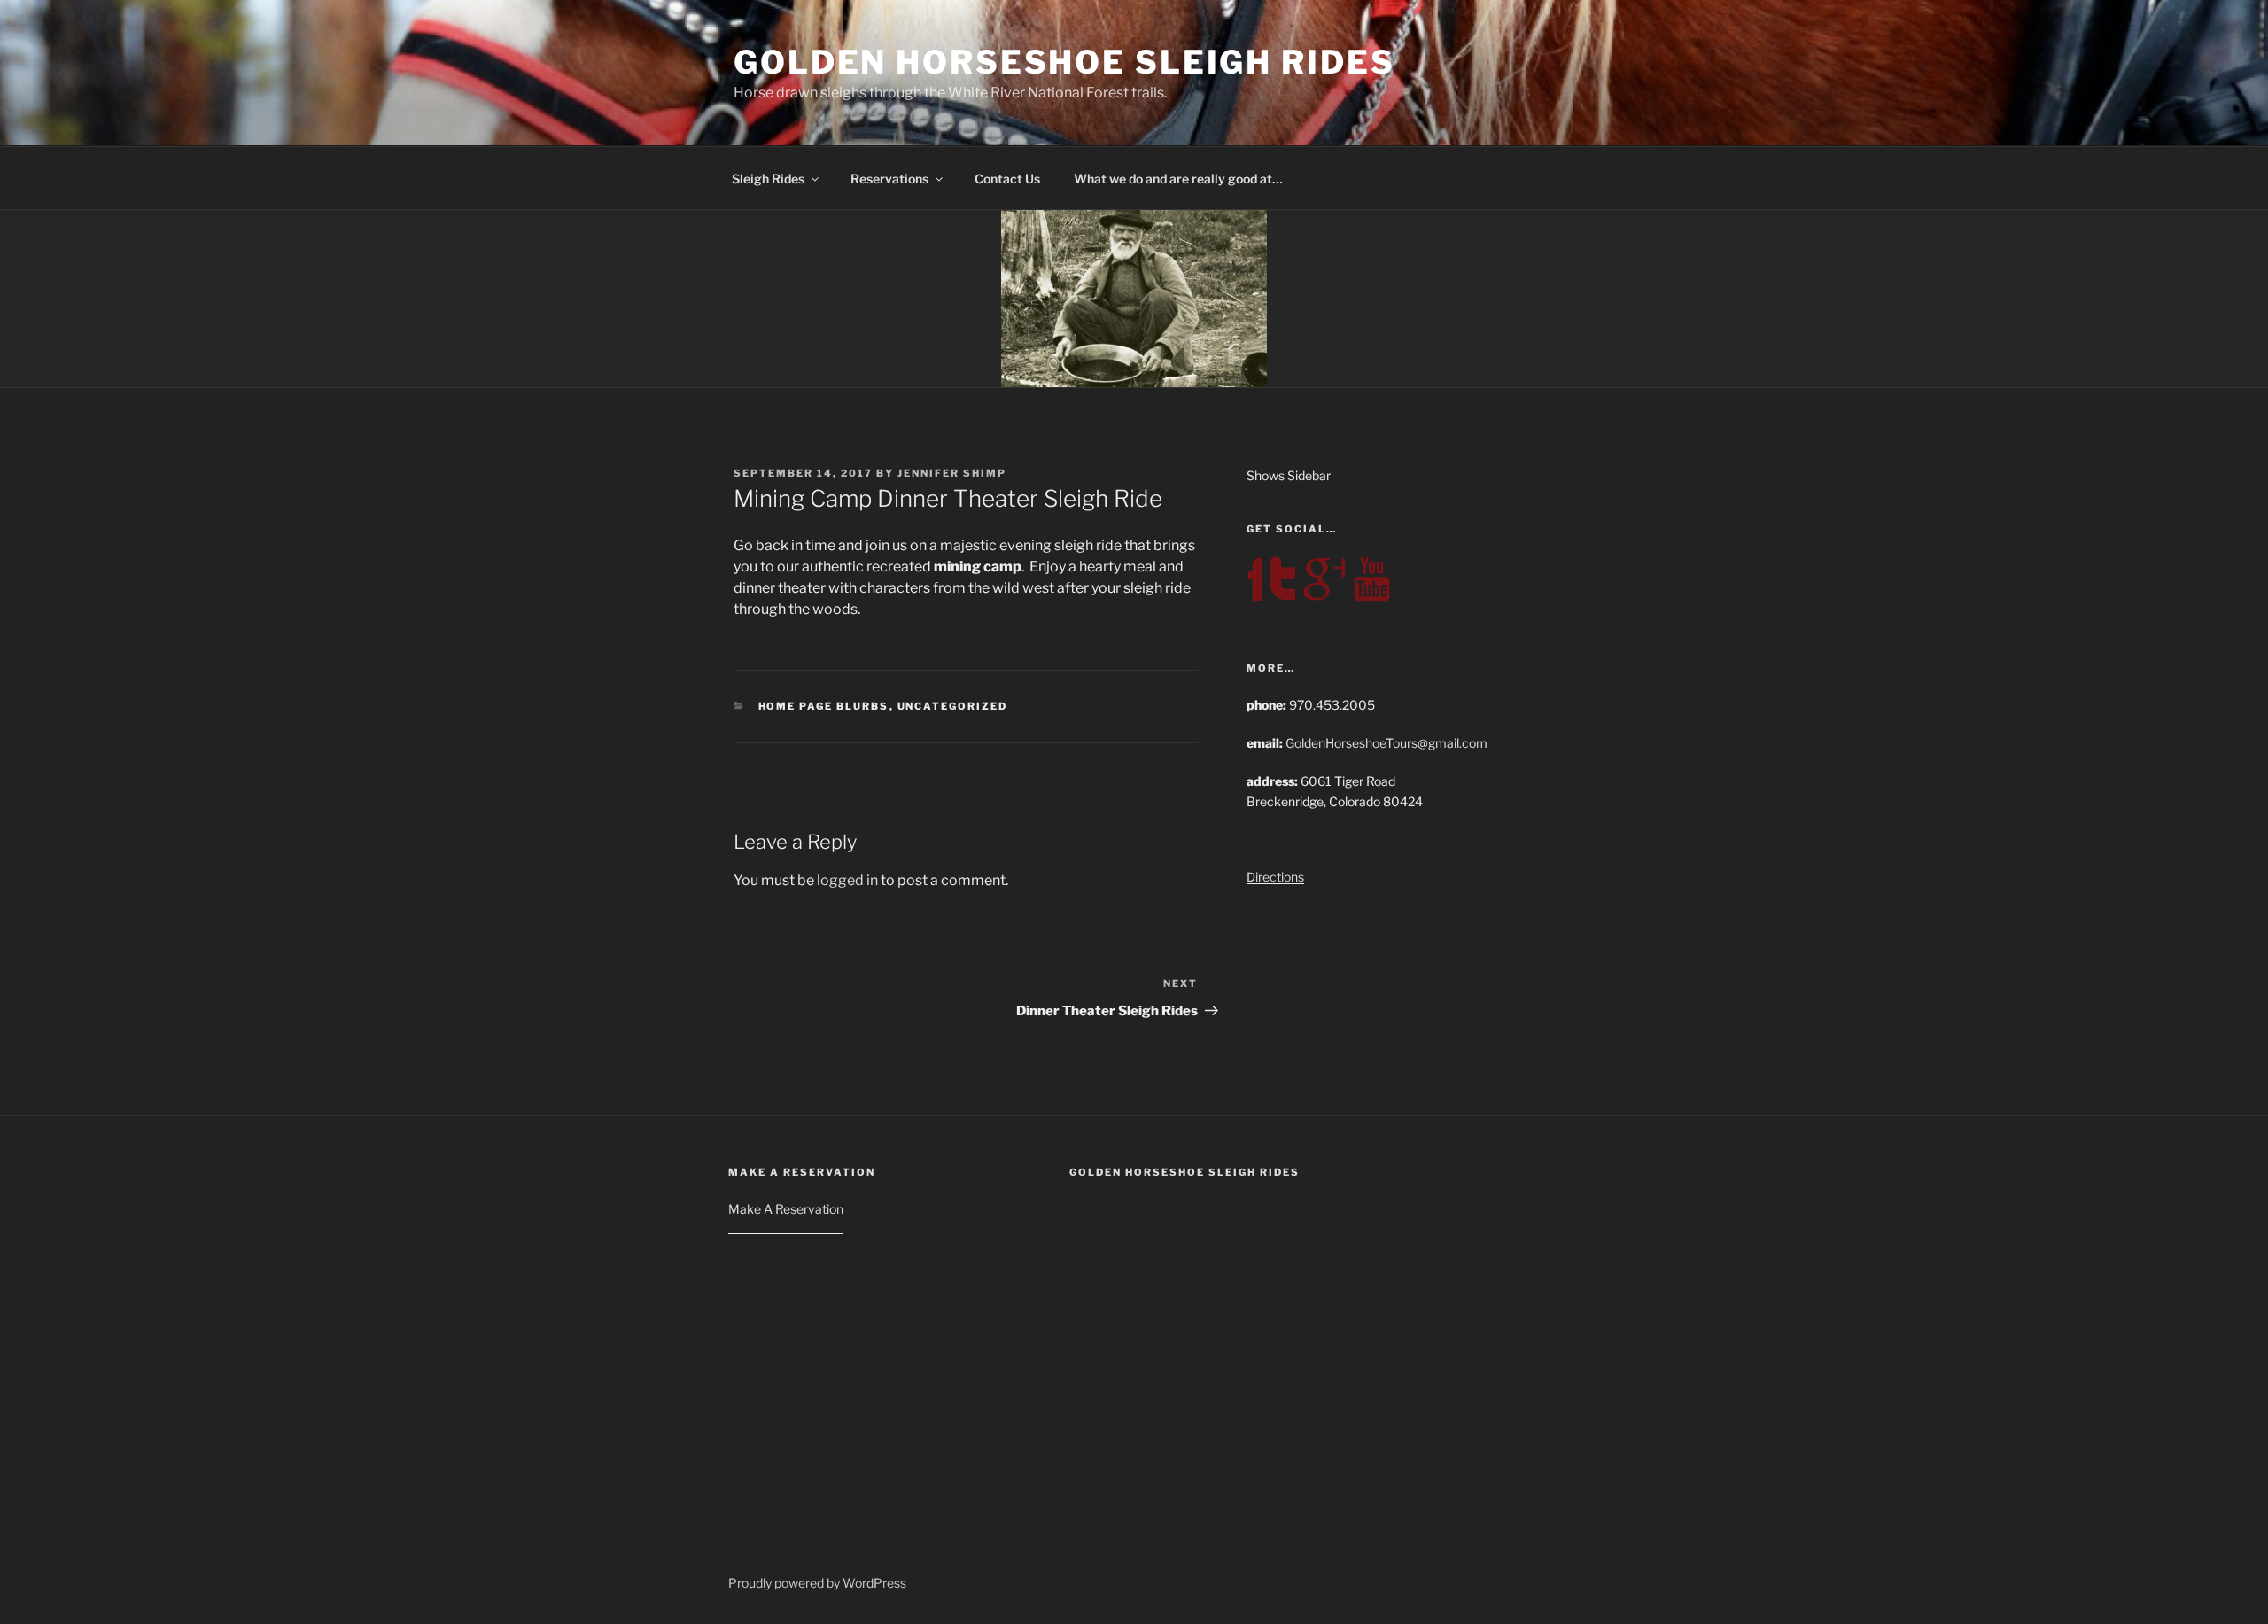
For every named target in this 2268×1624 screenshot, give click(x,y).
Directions (1275, 877)
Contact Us (1007, 179)
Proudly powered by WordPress (817, 1583)
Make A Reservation (786, 1209)
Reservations (889, 179)
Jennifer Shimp (952, 473)
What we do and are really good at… (1178, 179)
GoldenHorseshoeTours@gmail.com (1386, 743)
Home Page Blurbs (824, 706)
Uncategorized (953, 706)
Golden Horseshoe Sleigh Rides (1064, 62)
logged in (847, 880)
